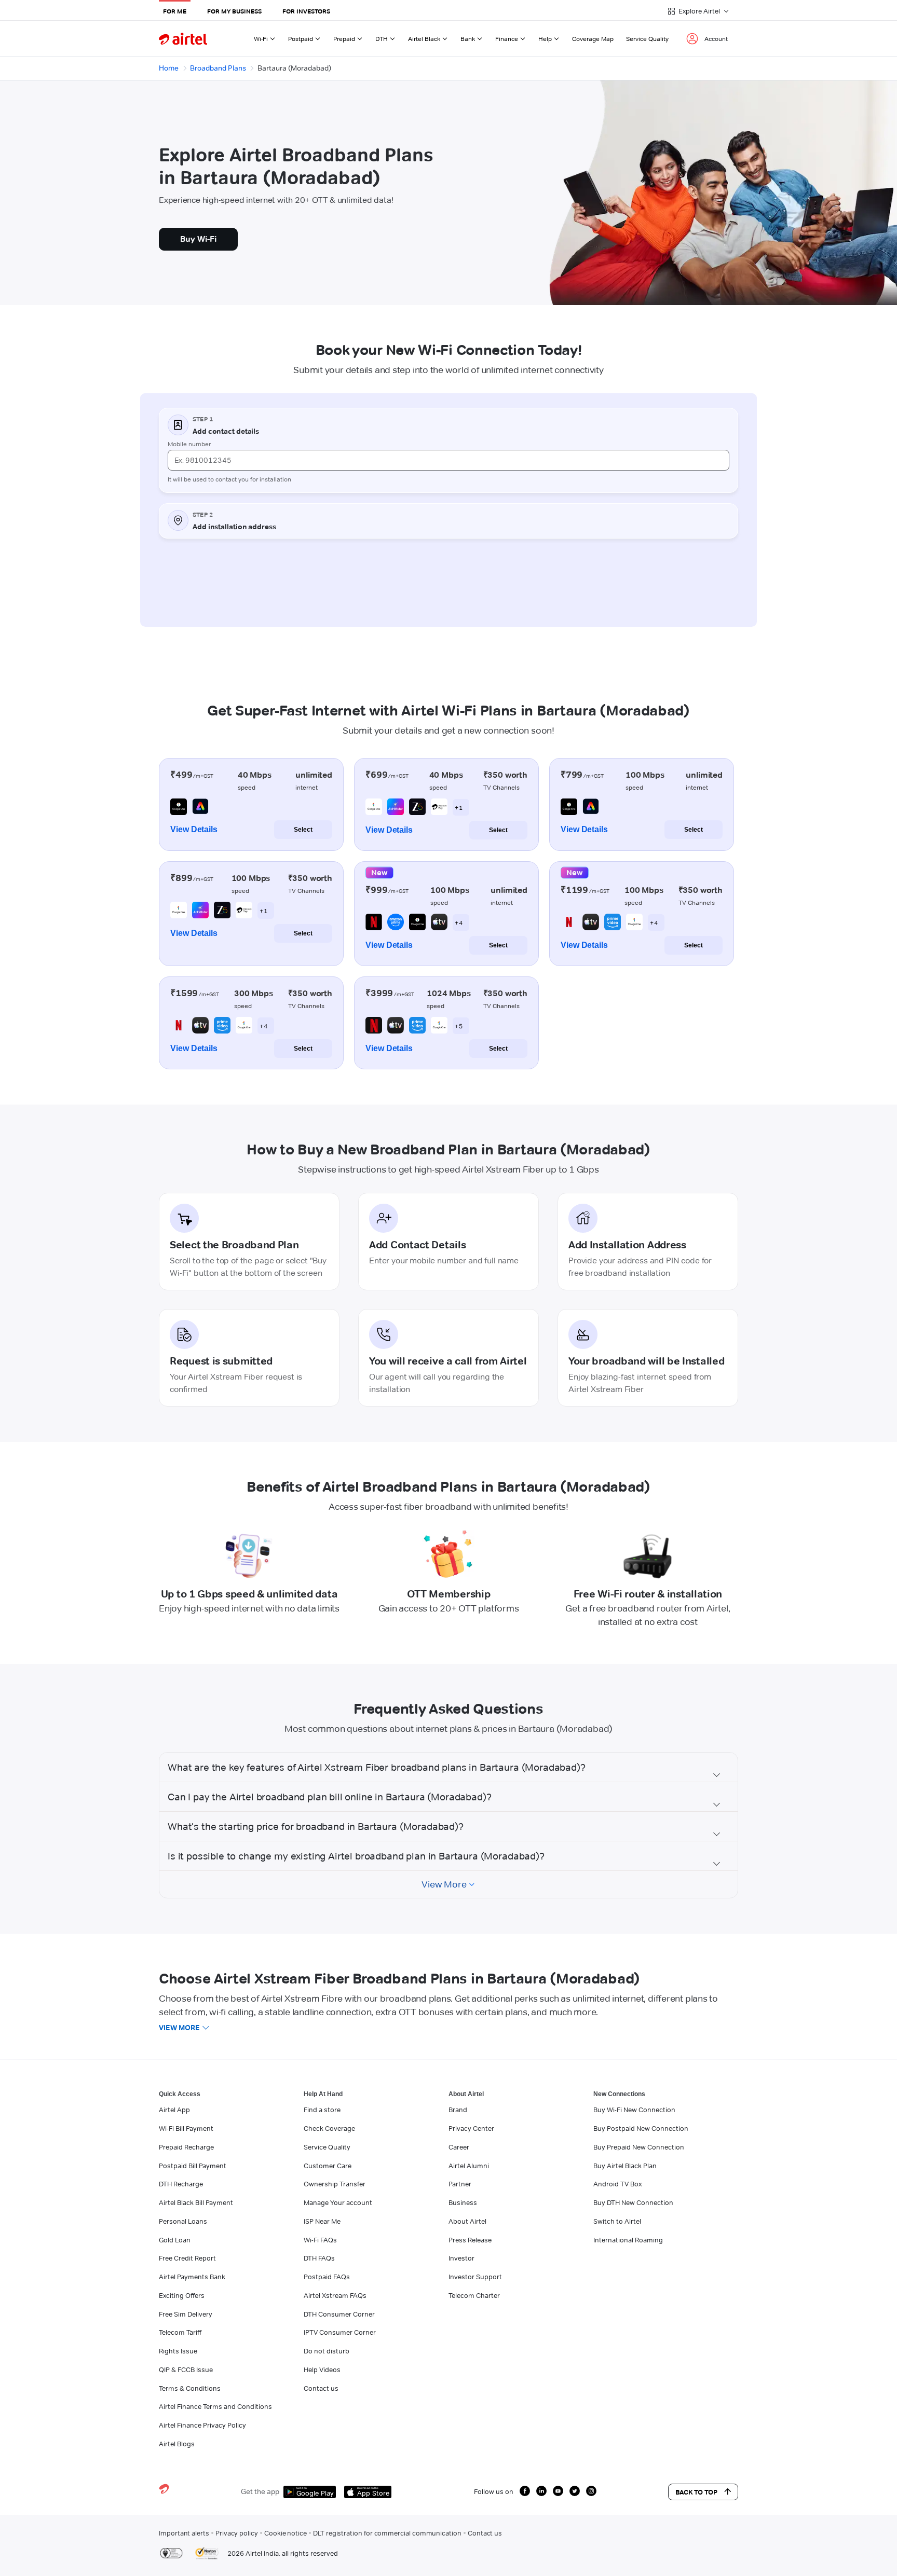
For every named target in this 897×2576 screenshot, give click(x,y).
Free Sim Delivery (186, 2314)
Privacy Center (471, 2128)
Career (459, 2147)
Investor (461, 2258)
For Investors (306, 11)
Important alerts (184, 2533)
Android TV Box (617, 2184)
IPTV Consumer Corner (340, 2332)
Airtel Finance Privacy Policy (202, 2425)
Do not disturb (327, 2351)
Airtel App (174, 2110)
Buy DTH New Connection (633, 2202)
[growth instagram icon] (591, 2491)
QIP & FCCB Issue (186, 2370)
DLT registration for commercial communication (387, 2533)
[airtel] (183, 39)
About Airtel (467, 2221)
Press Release (470, 2240)
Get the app (260, 2491)
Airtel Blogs (177, 2444)
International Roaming (628, 2240)
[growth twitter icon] (575, 2491)
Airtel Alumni (469, 2166)
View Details (194, 829)
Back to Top (696, 2492)
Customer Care (328, 2166)
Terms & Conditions (190, 2388)
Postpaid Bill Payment (193, 2166)
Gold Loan (175, 2240)
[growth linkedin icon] (541, 2491)
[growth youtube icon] (558, 2491)
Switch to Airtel (617, 2221)
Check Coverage (329, 2128)
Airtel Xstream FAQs (335, 2295)
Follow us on (494, 2491)
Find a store (322, 2110)
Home (169, 68)
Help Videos (322, 2370)
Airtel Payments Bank (192, 2277)
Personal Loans (183, 2221)
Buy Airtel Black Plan (625, 2166)
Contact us (321, 2388)
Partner (460, 2184)
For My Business (234, 11)
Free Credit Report (187, 2258)
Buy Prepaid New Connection (639, 2147)
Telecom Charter (474, 2295)
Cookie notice (286, 2533)
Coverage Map (593, 39)
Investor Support (475, 2277)
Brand (458, 2110)
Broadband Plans (218, 68)
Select (303, 830)
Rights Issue (178, 2351)
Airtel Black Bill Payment (196, 2202)
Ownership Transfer (335, 2184)
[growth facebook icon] (525, 2491)
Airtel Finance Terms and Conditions (215, 2406)
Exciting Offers (182, 2295)
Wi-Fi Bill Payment (186, 2128)
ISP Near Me (322, 2221)
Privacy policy (237, 2533)
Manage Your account (338, 2202)
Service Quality (647, 39)
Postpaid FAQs (327, 2277)
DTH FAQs (319, 2258)
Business (463, 2202)
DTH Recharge (181, 2184)
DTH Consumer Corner (339, 2314)
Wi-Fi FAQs (320, 2240)
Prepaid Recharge (186, 2147)
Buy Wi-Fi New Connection (634, 2110)
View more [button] (179, 2028)
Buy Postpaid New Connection (641, 2128)
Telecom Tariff (180, 2332)
